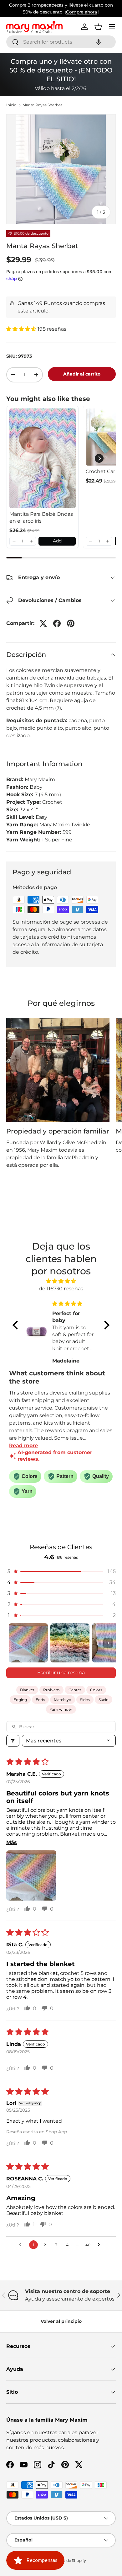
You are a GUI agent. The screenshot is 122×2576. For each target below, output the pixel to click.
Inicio (11, 105)
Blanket (27, 1690)
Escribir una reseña (61, 1673)
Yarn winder (61, 1709)
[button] (99, 42)
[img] (61, 1281)
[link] (43, 458)
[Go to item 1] (28, 1643)
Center (75, 1690)
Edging (20, 1700)
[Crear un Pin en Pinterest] (71, 623)
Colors (96, 1690)
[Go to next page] (100, 2245)
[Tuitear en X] (43, 623)
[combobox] (61, 42)
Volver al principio (61, 2321)
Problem (51, 1690)
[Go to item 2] (70, 1643)
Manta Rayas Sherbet (42, 105)
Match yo (63, 1700)
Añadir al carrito (82, 374)
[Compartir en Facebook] (57, 623)
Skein (104, 1700)
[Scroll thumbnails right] (108, 1643)
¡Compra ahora (81, 12)
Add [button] (57, 541)
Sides (85, 1700)
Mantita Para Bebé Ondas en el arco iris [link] (41, 517)
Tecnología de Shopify (66, 2560)
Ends (40, 1700)
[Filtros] (13, 1741)
